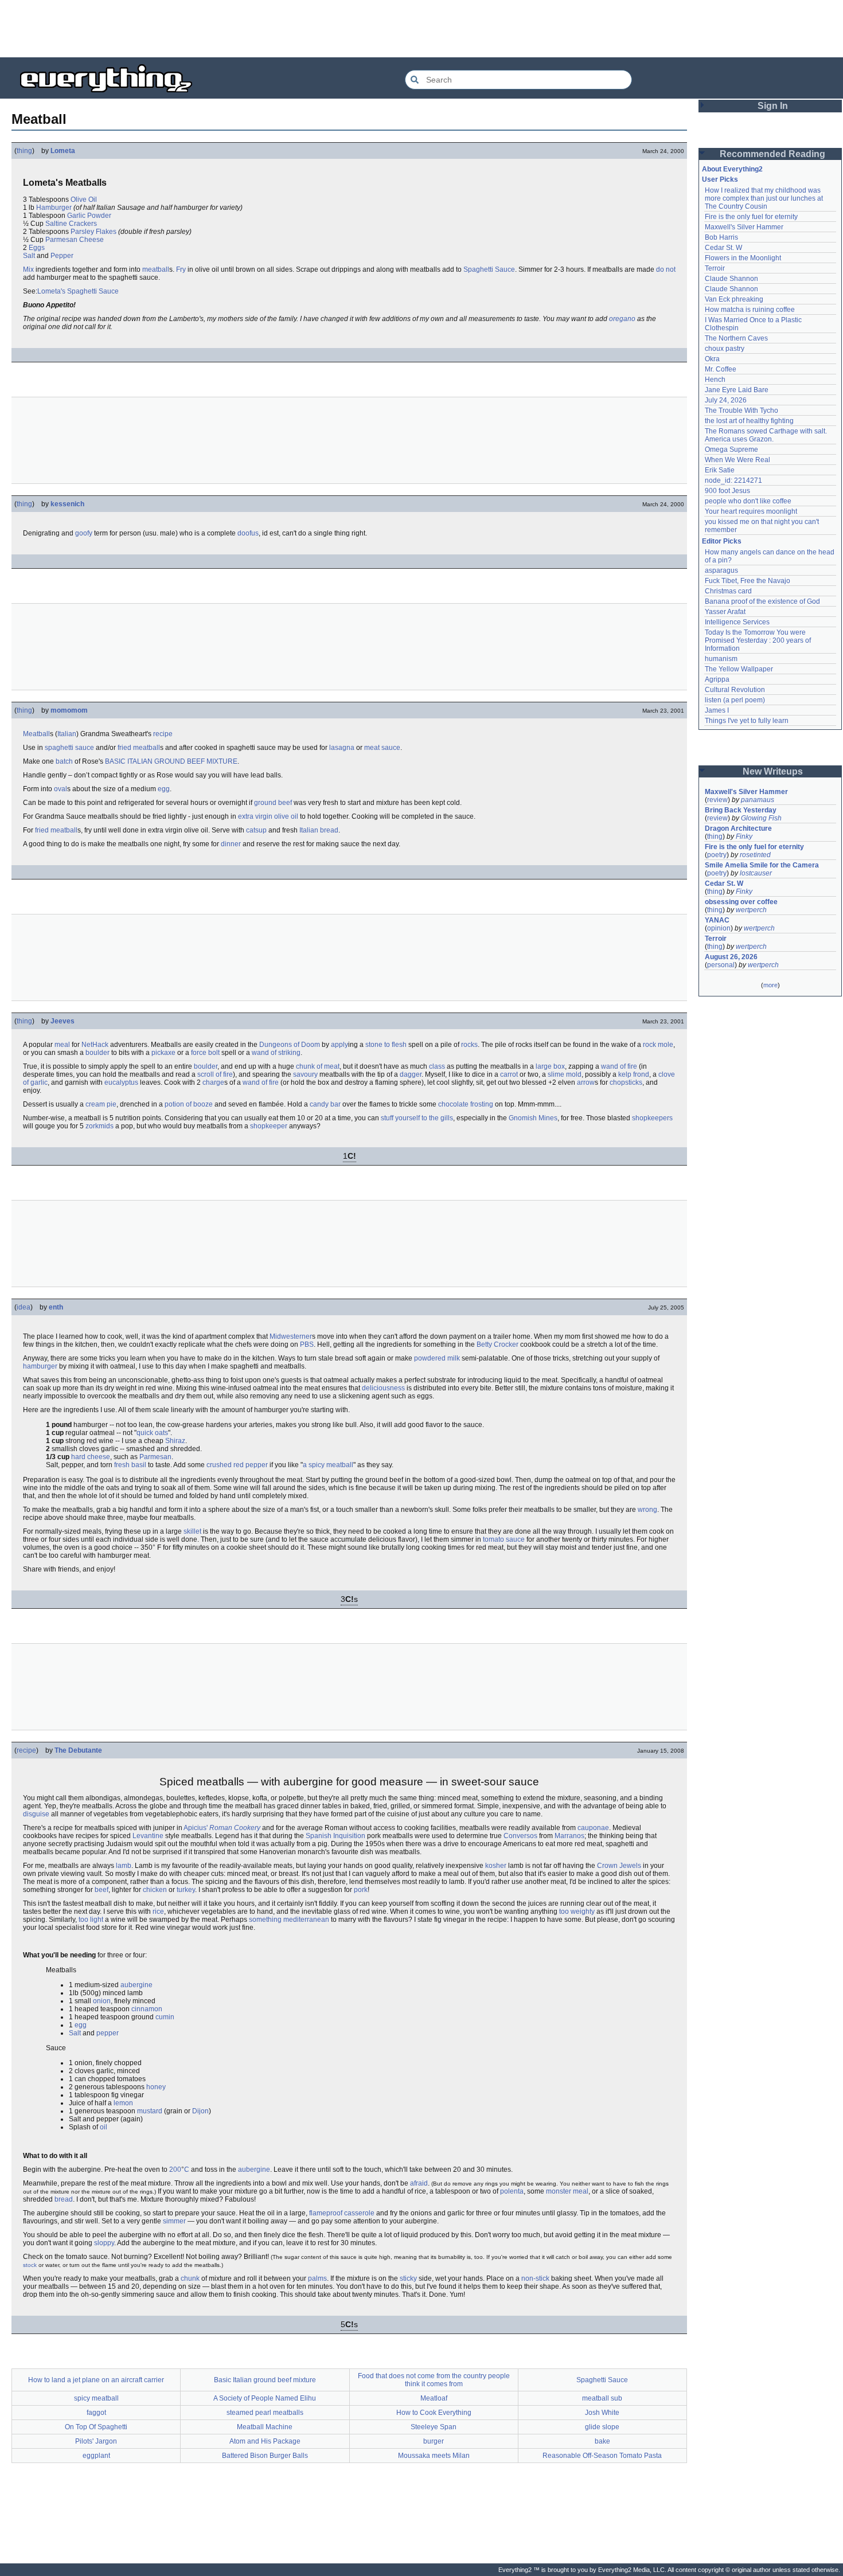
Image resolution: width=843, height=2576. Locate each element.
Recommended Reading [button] (772, 154)
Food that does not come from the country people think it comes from (434, 2380)
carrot (509, 1074)
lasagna (342, 748)
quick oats (152, 1433)
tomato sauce (504, 1539)
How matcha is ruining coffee (750, 310)
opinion (719, 928)
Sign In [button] (773, 106)
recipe (163, 734)
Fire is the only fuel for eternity (751, 217)
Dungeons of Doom (290, 1045)
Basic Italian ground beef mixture (265, 2380)
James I (717, 710)
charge (213, 1082)
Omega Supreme (731, 449)
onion (102, 2001)
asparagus (721, 570)
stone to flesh (386, 1045)
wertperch (751, 910)
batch (64, 761)
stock (30, 2265)
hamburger (40, 1366)
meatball (156, 269)
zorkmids (99, 1126)
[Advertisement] (421, 29)
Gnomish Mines (533, 1118)
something (265, 1920)
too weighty (577, 1912)
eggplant (96, 2456)
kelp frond (634, 1074)
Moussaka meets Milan (434, 2456)
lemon (123, 2103)
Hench (715, 380)
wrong (647, 1510)
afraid (419, 2183)
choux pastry (725, 349)
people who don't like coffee (748, 501)
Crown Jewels (619, 1866)
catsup (256, 830)
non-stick (535, 2278)
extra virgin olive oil (268, 816)
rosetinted (755, 855)
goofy (84, 533)
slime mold (565, 1074)
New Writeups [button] (773, 771)
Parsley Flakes (93, 232)
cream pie (101, 1104)
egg (164, 789)
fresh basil (130, 1465)
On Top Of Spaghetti (96, 2427)
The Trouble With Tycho (741, 411)
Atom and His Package (265, 2441)
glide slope (602, 2427)
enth (56, 1307)
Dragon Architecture (738, 828)
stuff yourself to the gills (417, 1118)
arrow (586, 1082)
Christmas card (728, 591)
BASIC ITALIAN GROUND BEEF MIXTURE (171, 761)
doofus (248, 533)
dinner (231, 844)
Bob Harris (721, 237)
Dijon (200, 2111)
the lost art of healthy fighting (749, 421)
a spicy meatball (328, 1465)
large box (550, 1066)
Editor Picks (722, 541)
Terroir (715, 268)
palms (317, 2278)
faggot (96, 2413)
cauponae (593, 1828)
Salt (29, 256)
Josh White (602, 2413)
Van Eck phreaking (734, 299)
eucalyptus (121, 1082)
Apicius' (196, 1828)
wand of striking (276, 1053)
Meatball (36, 734)
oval (61, 789)
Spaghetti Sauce (489, 269)
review (717, 800)
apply (339, 1045)
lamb (124, 1866)
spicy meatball (96, 2398)
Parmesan (155, 1457)
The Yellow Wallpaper (739, 669)
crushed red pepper (237, 1465)
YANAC (717, 920)
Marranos (569, 1836)
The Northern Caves (736, 338)
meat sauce (382, 748)
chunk (190, 2278)
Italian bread (319, 830)
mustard (150, 2111)
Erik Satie (720, 470)
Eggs (37, 248)
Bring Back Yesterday (741, 810)
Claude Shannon (731, 279)
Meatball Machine (265, 2427)
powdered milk (437, 1358)
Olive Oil (84, 200)
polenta (512, 2191)
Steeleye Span (434, 2427)
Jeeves (63, 1021)
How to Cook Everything (434, 2413)
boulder (97, 1053)
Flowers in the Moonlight (743, 258)
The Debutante (78, 1750)
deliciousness (383, 1388)
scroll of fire (215, 1074)
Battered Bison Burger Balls (265, 2456)
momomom (69, 710)
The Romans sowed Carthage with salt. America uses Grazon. (766, 435)
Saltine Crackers (71, 224)
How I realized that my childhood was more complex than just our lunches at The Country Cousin (765, 198)
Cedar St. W (723, 248)
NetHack (95, 1045)
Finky (744, 836)
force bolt (205, 1053)
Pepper (62, 256)
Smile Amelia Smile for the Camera (762, 865)
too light (91, 1920)
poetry (717, 855)
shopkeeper (269, 1126)
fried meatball (139, 748)
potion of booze (189, 1104)
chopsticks (626, 1082)
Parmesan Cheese (75, 240)
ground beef (273, 803)
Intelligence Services (737, 622)
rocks (469, 1045)
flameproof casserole (342, 2213)
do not (666, 269)
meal (62, 1045)
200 (175, 2170)
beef (102, 1890)
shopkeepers (652, 1118)
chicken (155, 1890)
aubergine (136, 1985)
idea (24, 1307)
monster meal (567, 2191)
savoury (305, 1074)
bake (602, 2441)
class (437, 1066)
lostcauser (756, 873)
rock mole (658, 1045)
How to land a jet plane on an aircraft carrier (96, 2380)
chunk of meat (318, 1066)
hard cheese (91, 1457)
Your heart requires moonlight (751, 511)
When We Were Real (737, 460)
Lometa (63, 151)
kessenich (67, 504)
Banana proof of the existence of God (762, 601)
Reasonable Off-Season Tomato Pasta (602, 2456)
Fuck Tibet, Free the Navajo (748, 581)
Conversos (520, 1836)
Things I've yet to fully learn (747, 721)
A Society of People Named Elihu (265, 2398)
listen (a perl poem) (735, 700)
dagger (411, 1074)
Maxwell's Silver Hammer (744, 227)
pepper (108, 2033)
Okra (712, 359)
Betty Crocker (497, 1344)
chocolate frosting (466, 1104)
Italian (67, 734)
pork (361, 1890)
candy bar (325, 1104)
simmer (174, 2221)
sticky (408, 2278)
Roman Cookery (235, 1828)
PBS (307, 1344)
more (770, 985)
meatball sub (602, 2398)
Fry (181, 269)
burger (434, 2441)
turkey (186, 1890)
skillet (192, 1531)
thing (24, 151)
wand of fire (619, 1066)
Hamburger (54, 208)
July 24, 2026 (726, 400)
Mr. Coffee (721, 369)
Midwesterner (291, 1336)
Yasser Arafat (725, 612)
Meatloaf (434, 2398)
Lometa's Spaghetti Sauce (78, 291)
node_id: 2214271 (733, 480)
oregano (622, 319)
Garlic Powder (89, 216)
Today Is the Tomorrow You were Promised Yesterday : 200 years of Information (759, 640)
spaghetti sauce (69, 748)
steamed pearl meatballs (265, 2413)
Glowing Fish (761, 818)
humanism (721, 659)
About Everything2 (732, 169)
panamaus (758, 800)
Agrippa (717, 679)
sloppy (104, 2243)
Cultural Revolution (735, 690)
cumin (165, 2017)
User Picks (720, 179)
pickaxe (163, 1053)
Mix (28, 269)
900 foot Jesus (727, 491)
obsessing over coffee (741, 902)
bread (64, 2199)
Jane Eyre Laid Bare (737, 390)
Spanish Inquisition (335, 1836)
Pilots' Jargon (96, 2441)
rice (158, 1912)
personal (721, 965)
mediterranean (306, 1920)
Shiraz (175, 1441)
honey (156, 2087)
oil (104, 2127)
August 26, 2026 (731, 957)
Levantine (148, 1836)
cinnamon (147, 2009)
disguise (36, 1814)
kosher (496, 1866)
